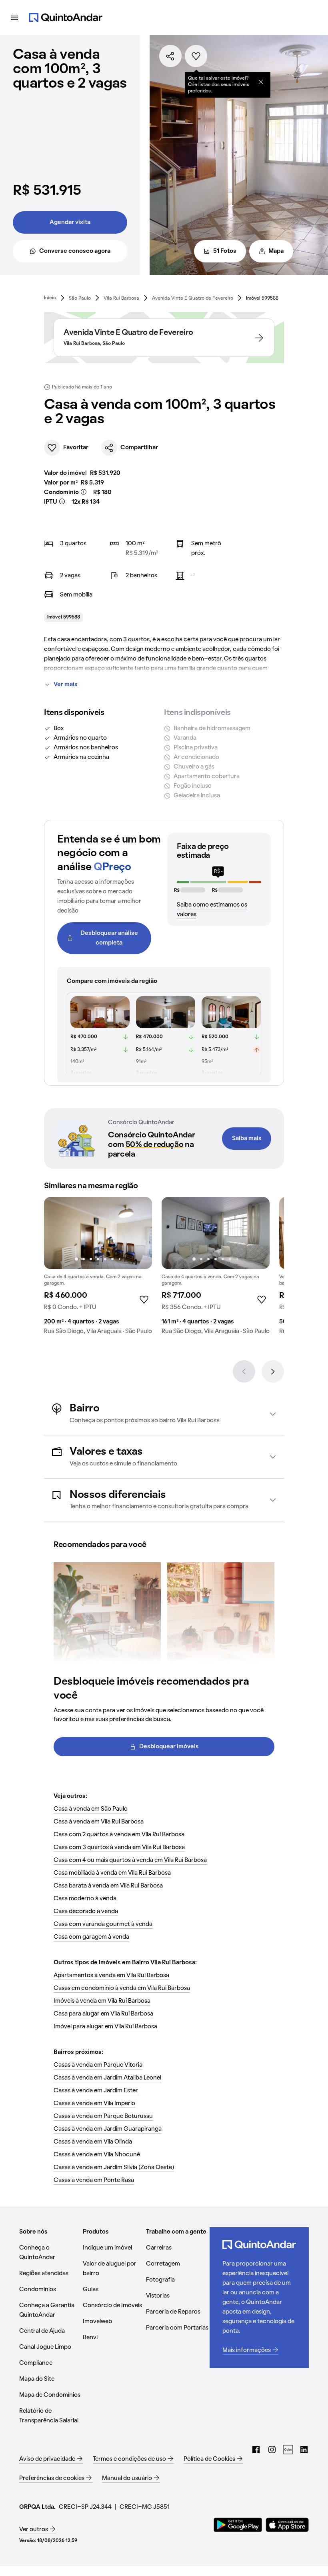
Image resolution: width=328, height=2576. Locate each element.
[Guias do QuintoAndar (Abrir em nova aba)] (288, 2450)
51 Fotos (225, 251)
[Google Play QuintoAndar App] (238, 2525)
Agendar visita (70, 222)
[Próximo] (273, 1371)
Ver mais (66, 685)
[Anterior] (244, 1371)
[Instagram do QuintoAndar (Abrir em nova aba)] (272, 2450)
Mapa (276, 251)
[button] (164, 1414)
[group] (98, 1269)
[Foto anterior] (58, 1233)
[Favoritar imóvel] (196, 56)
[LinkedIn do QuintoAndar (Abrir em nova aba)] (304, 2450)
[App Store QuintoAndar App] (287, 2525)
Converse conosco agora (75, 251)
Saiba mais (247, 1139)
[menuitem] (50, 298)
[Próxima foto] (138, 1233)
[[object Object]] (261, 82)
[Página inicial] (66, 18)
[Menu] (14, 18)
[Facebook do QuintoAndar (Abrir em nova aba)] (256, 2450)
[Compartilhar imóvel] (170, 56)
